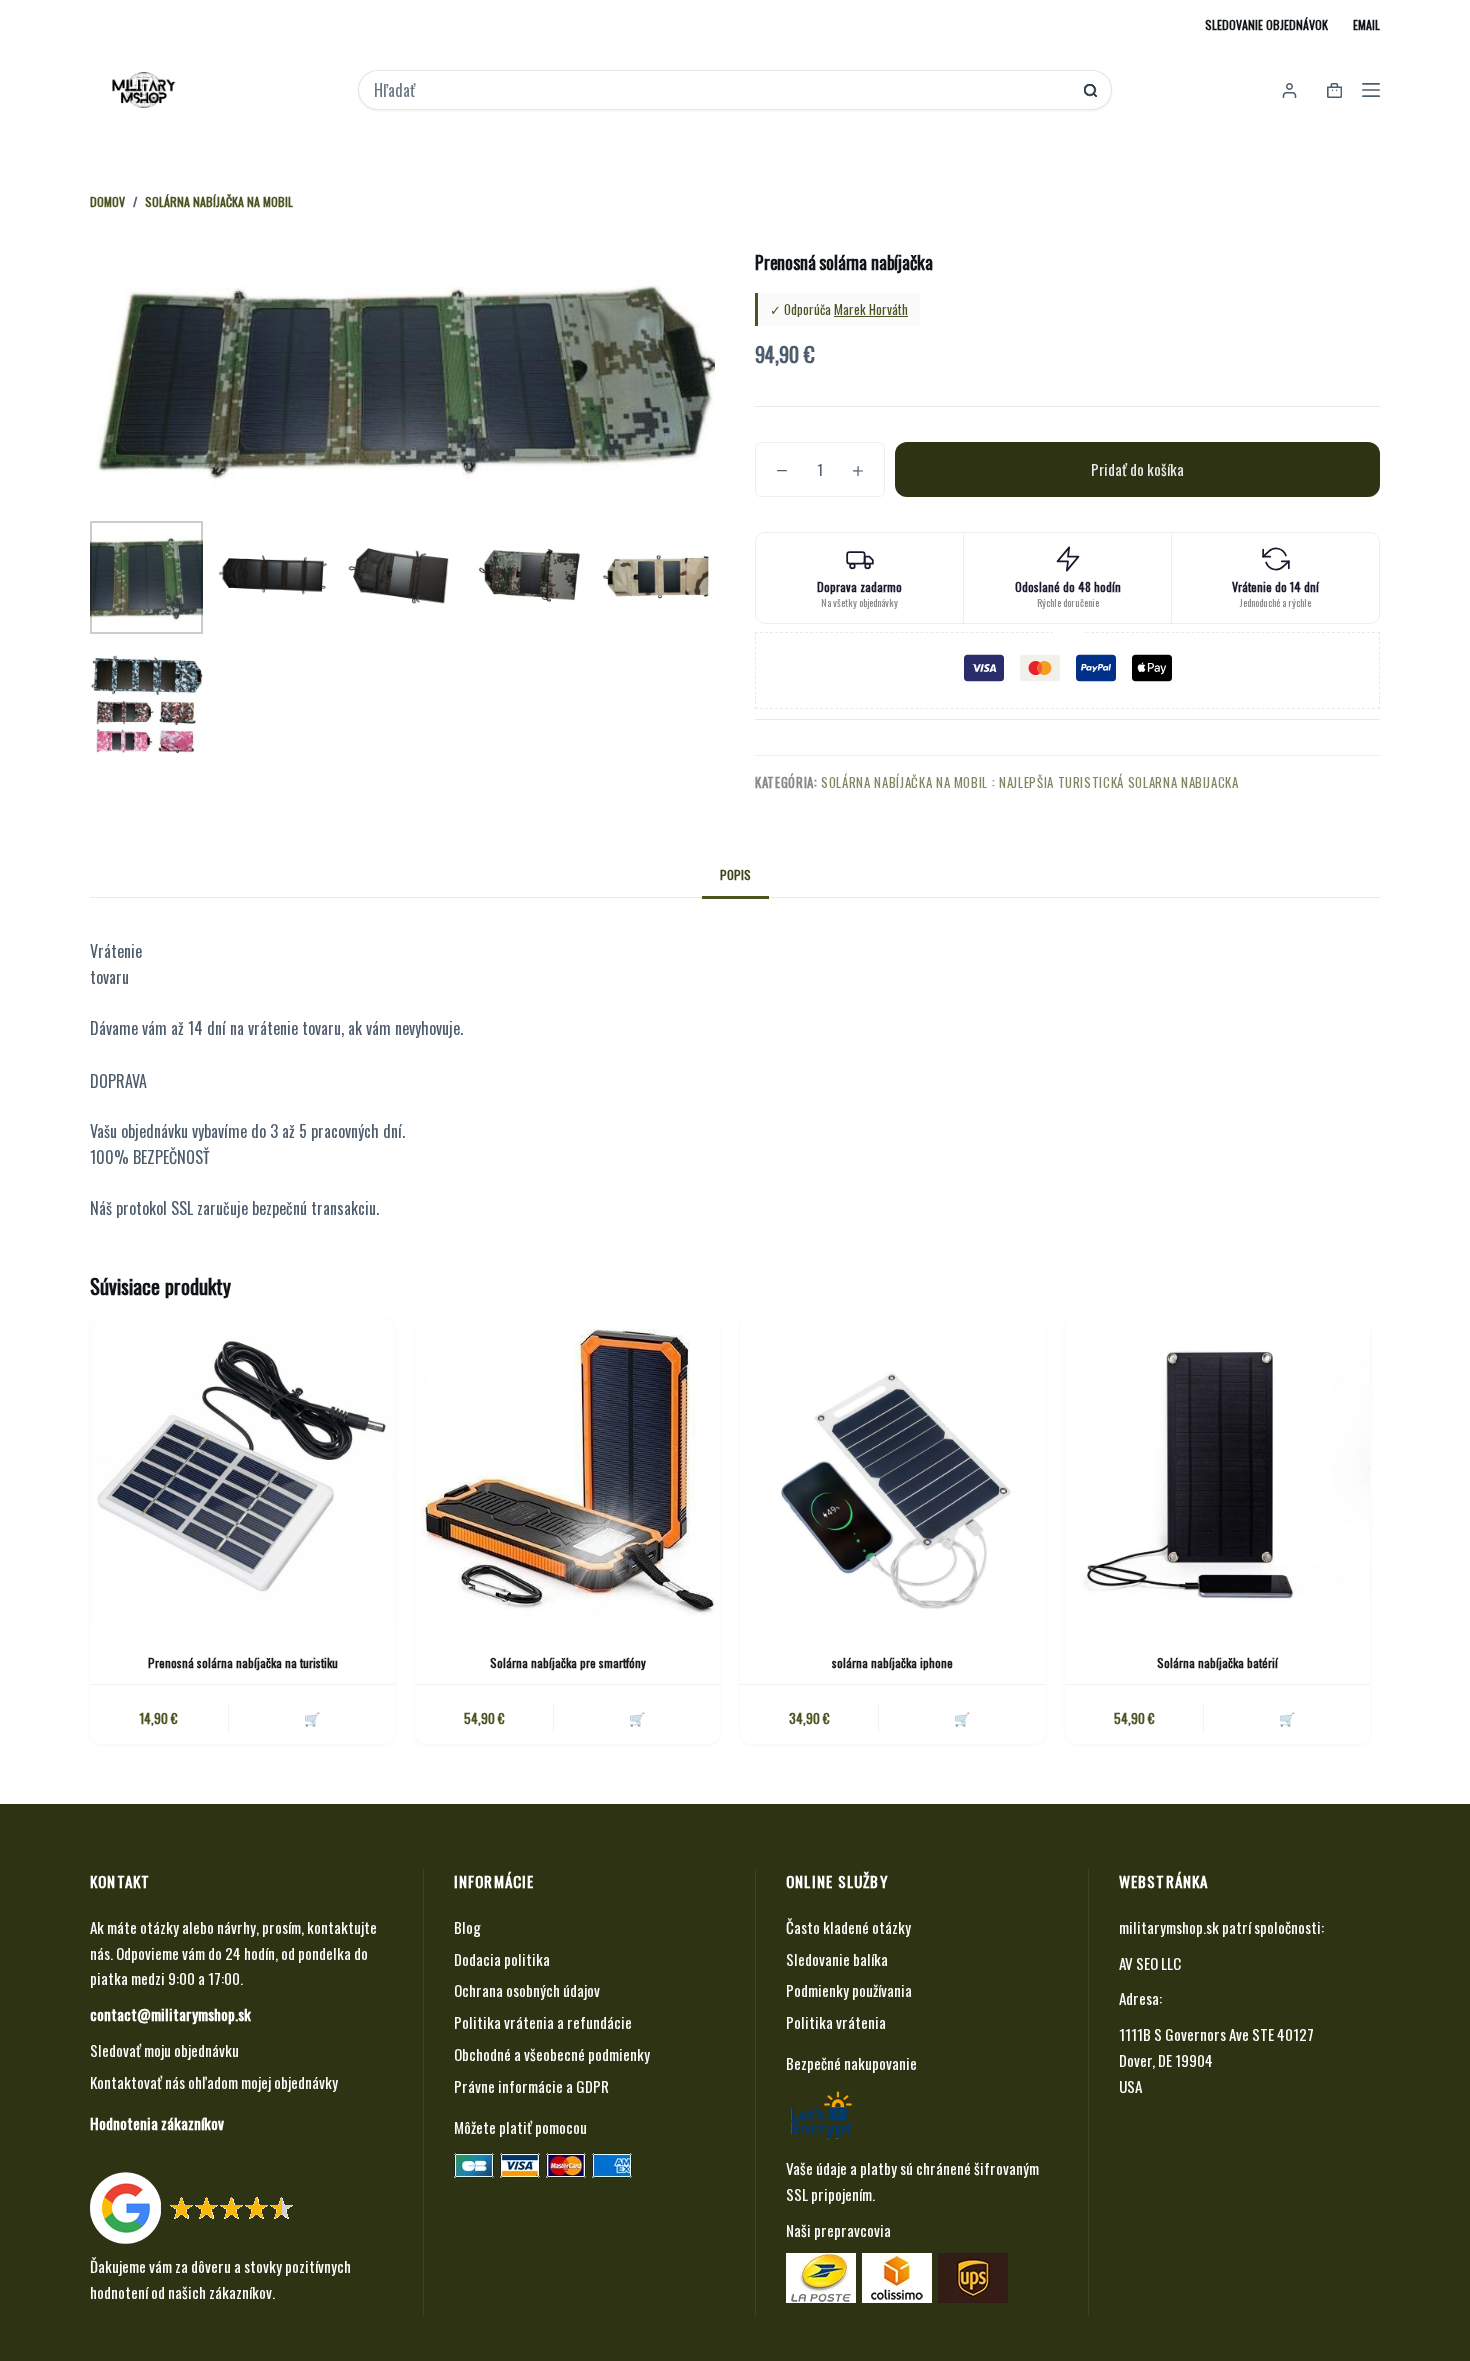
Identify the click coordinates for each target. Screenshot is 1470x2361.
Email (1366, 24)
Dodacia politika (502, 1959)
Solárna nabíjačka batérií (1217, 1662)
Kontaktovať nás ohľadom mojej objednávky (214, 2082)
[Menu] (1371, 90)
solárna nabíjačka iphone (892, 1662)
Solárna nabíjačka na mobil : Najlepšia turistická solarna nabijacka (1030, 782)
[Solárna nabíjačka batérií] (1217, 1469)
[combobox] (721, 90)
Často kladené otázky (848, 1927)
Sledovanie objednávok (1266, 24)
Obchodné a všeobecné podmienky (552, 2054)
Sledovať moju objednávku (164, 2050)
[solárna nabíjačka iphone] (892, 1469)
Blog (467, 1927)
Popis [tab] (735, 874)
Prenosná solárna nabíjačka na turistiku (243, 1662)
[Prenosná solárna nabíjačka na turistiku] (242, 1469)
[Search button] (1090, 90)
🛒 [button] (312, 1718)
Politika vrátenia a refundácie (543, 2022)
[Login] (1289, 90)
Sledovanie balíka (837, 1959)
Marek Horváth (871, 309)
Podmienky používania (849, 1990)
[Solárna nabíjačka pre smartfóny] (567, 1469)
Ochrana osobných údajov (527, 1990)
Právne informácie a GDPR (531, 2086)
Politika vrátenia (836, 2022)
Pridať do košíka (1137, 469)
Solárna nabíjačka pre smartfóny (568, 1662)
